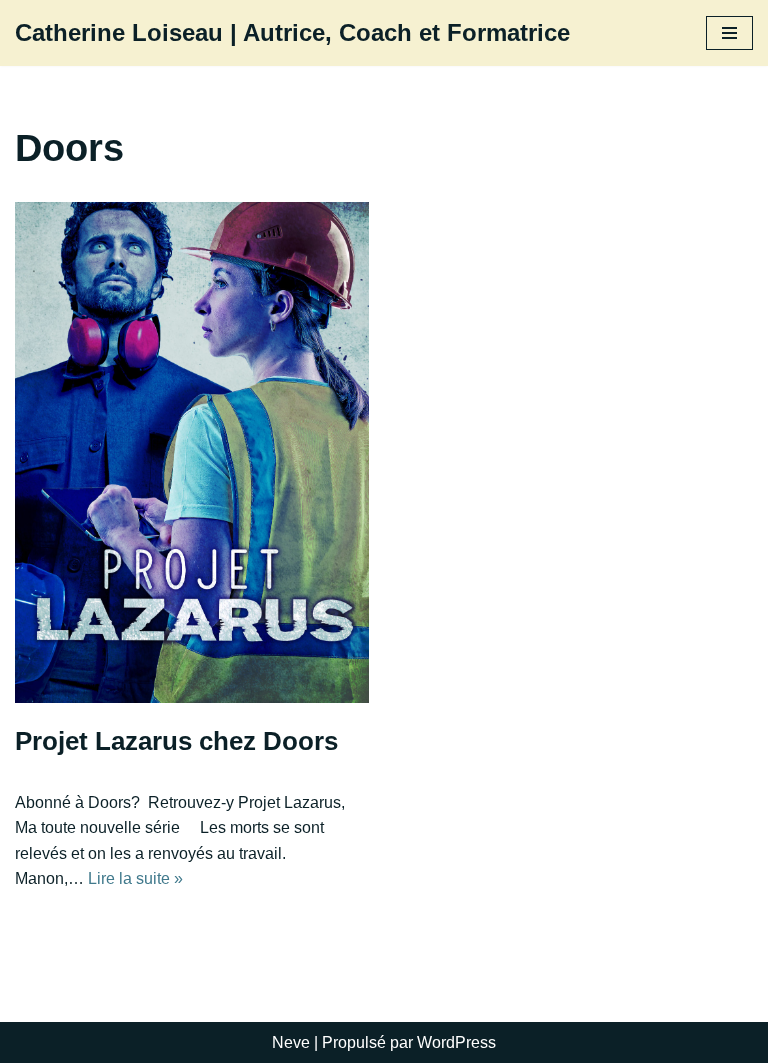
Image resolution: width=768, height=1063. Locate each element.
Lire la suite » (135, 878)
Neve (291, 1042)
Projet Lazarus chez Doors (176, 741)
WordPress (456, 1042)
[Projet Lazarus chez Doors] (192, 452)
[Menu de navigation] (729, 33)
